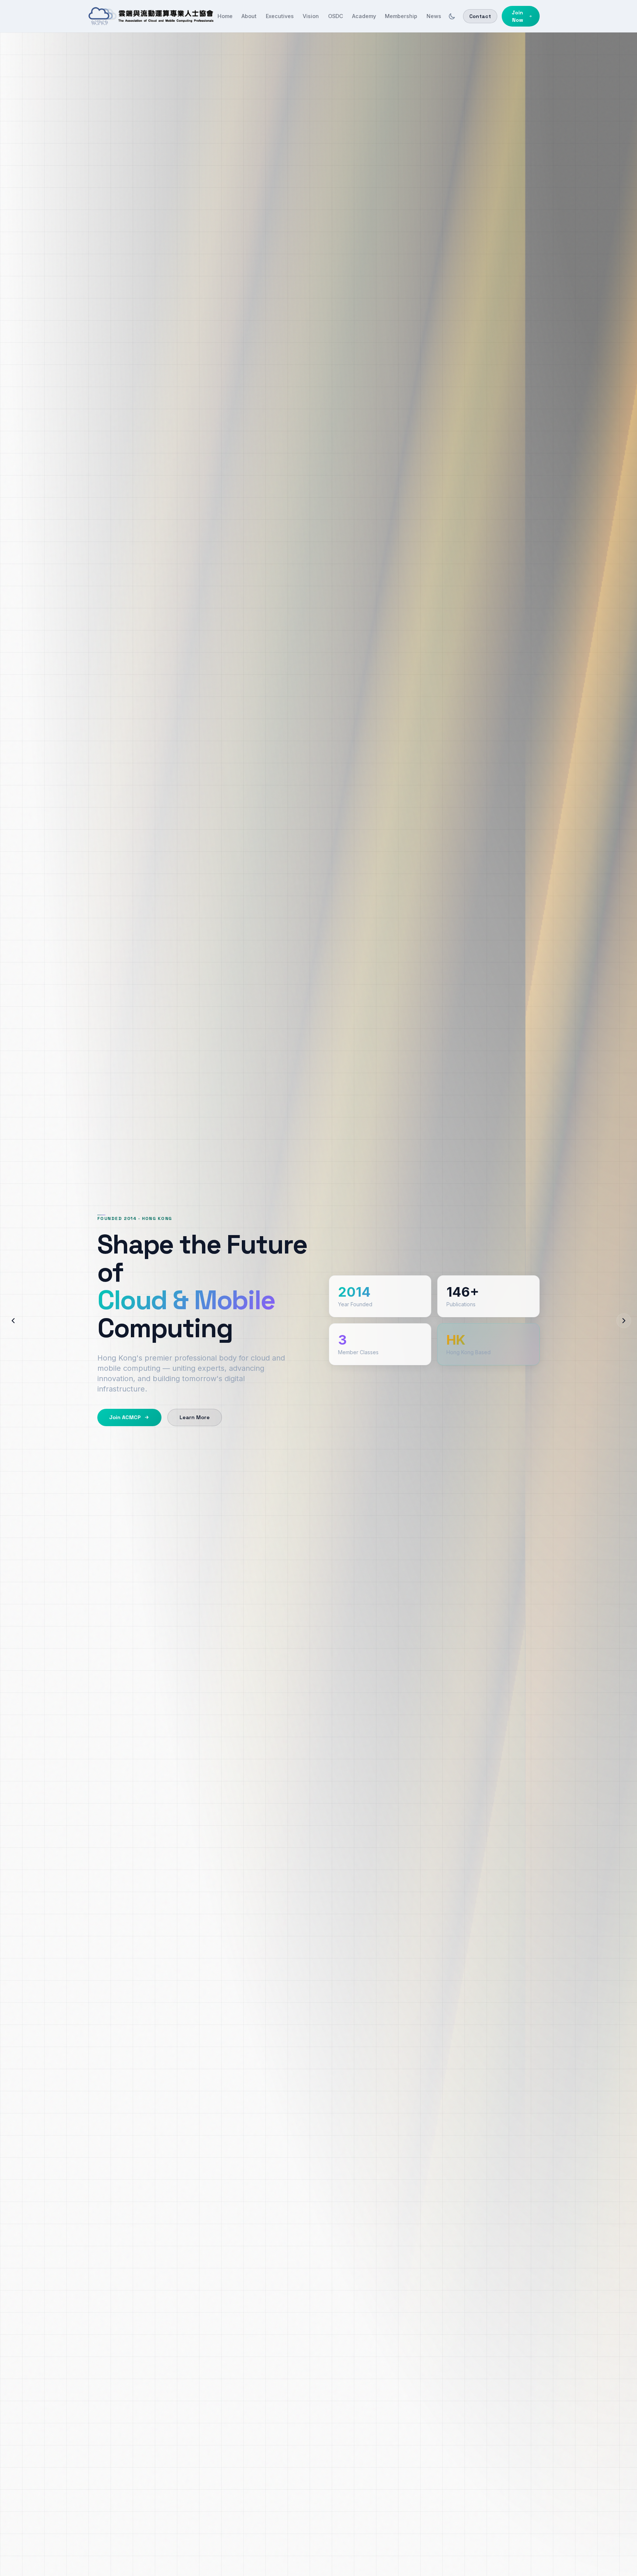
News (434, 16)
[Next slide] (624, 1321)
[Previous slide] (13, 1321)
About (249, 16)
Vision (311, 16)
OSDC (336, 16)
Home (225, 16)
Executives (280, 16)
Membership (401, 16)
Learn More (195, 1417)
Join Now (517, 16)
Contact (480, 16)
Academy (364, 16)
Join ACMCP (125, 1417)
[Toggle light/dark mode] (452, 16)
